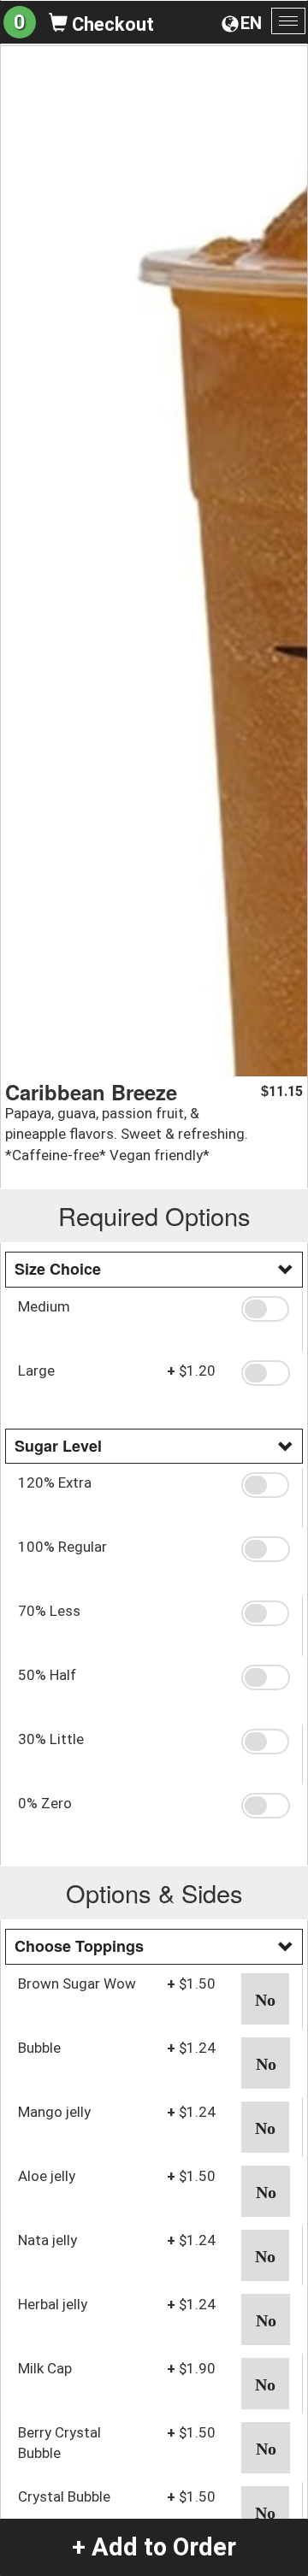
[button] (265, 1309)
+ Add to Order (154, 2547)
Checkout (111, 24)
